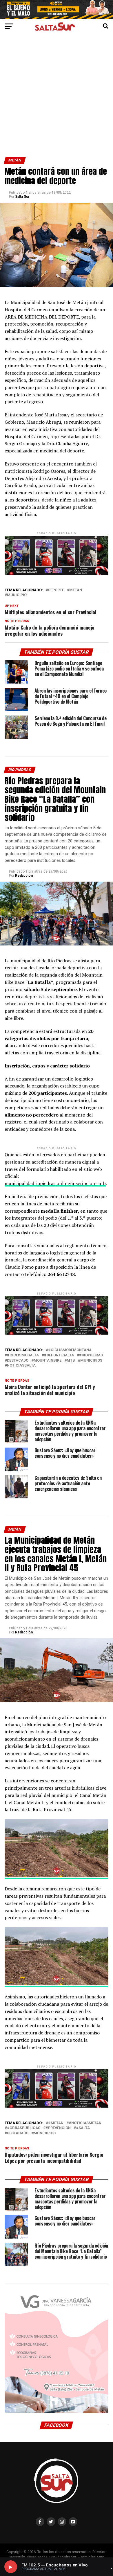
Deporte (56, 590)
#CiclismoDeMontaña (70, 1350)
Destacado (18, 1361)
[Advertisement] (57, 98)
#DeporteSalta (59, 1355)
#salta (83, 2128)
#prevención (58, 2128)
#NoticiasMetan (85, 2123)
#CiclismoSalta (23, 1355)
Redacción (24, 876)
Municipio (17, 595)
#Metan (56, 2123)
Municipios (91, 1361)
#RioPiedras (91, 1355)
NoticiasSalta (21, 1366)
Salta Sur (22, 197)
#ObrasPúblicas (24, 2128)
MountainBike (48, 1361)
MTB (71, 1361)
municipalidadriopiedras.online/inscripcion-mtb (55, 1183)
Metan (76, 590)
